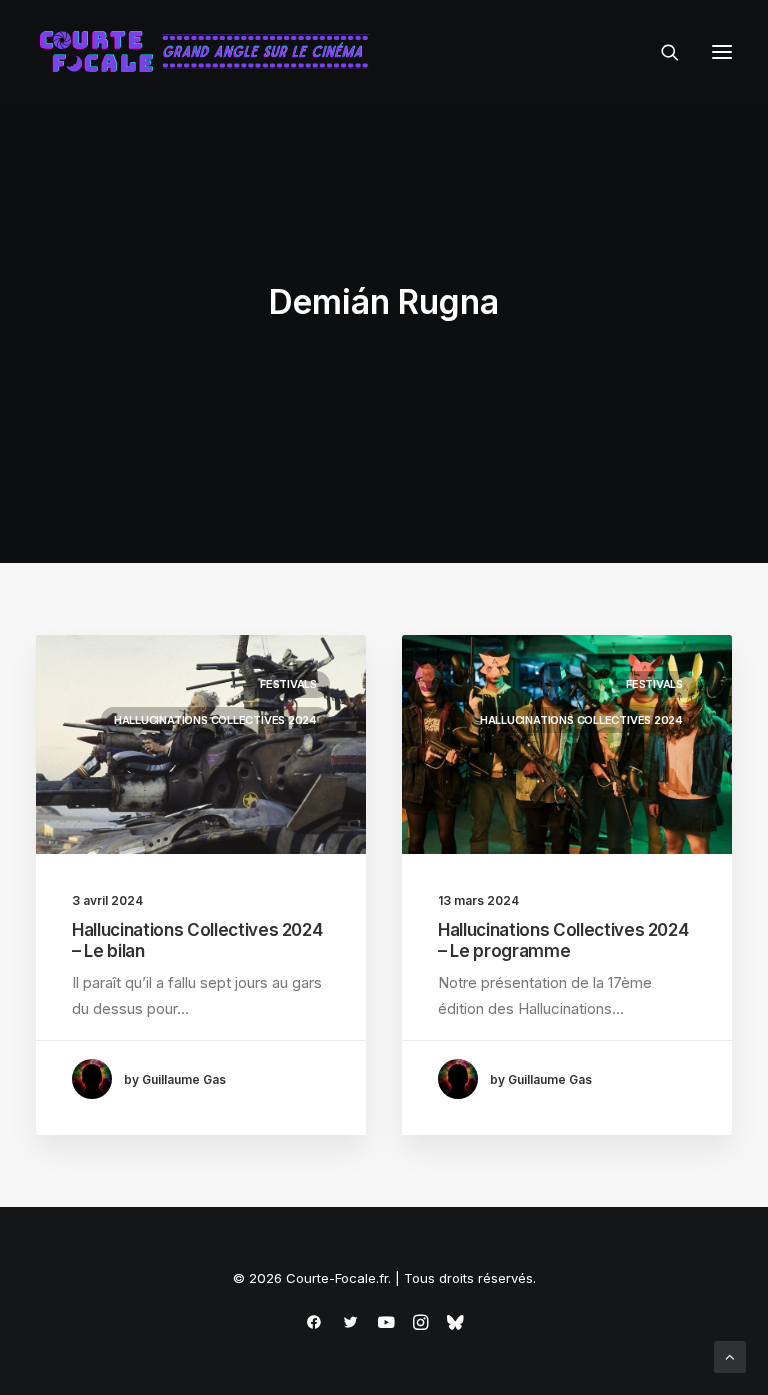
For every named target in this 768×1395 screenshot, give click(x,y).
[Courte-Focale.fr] (211, 52)
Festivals (288, 684)
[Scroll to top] (730, 1355)
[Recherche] (661, 52)
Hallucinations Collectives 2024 (215, 720)
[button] (722, 52)
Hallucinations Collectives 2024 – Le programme (563, 940)
